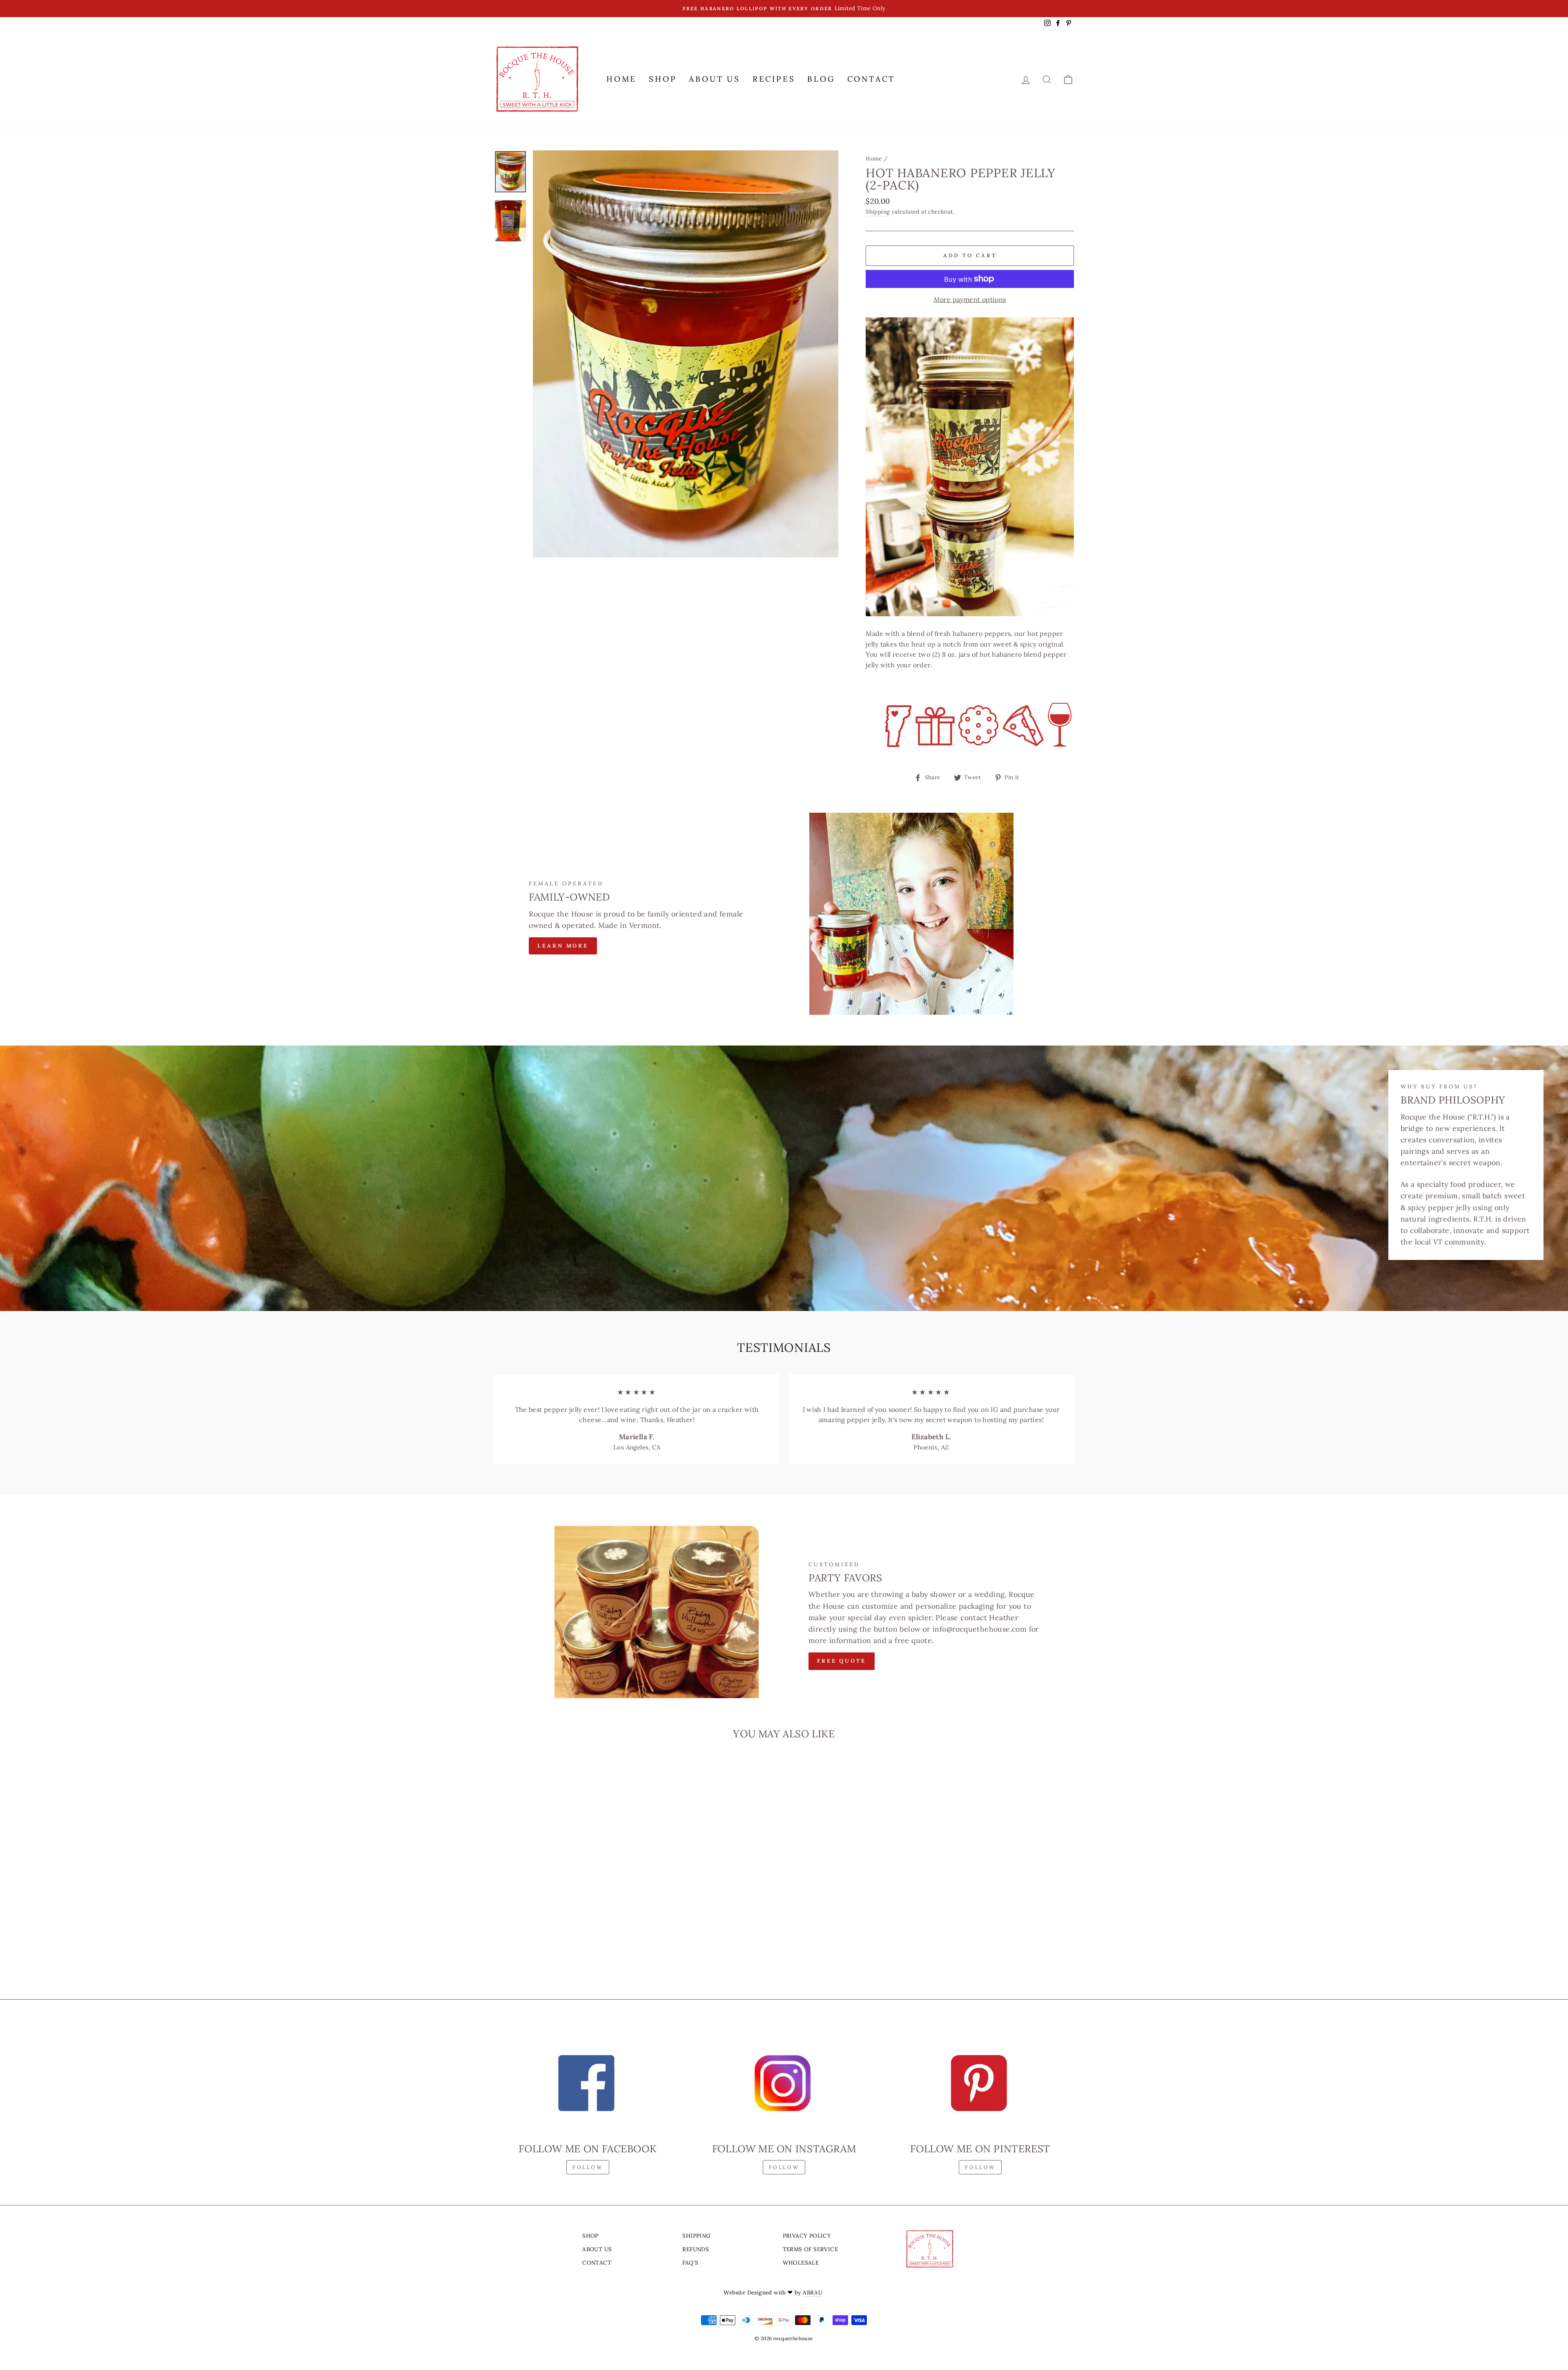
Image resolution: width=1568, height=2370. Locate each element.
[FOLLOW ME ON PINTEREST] (980, 2083)
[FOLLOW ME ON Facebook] (588, 2083)
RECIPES (774, 79)
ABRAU (813, 2292)
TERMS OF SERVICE (810, 2249)
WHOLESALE (801, 2263)
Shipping (878, 212)
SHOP (663, 79)
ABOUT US (714, 79)
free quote (842, 1661)
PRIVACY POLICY (807, 2236)
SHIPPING (696, 2236)
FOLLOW (588, 2167)
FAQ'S (690, 2263)
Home (874, 158)
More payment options (970, 299)
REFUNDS (696, 2249)
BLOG (821, 79)
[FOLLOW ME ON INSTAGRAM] (784, 2083)
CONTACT (871, 79)
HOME (621, 79)
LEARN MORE (563, 946)
